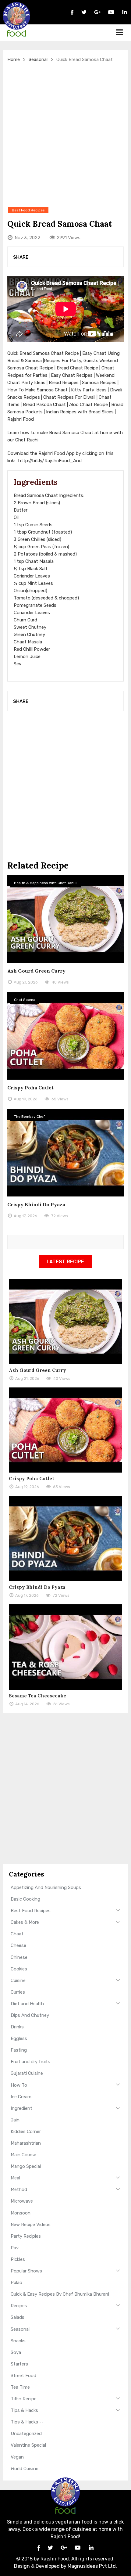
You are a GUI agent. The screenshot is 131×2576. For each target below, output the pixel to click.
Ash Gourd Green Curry (36, 971)
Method (19, 2189)
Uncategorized (26, 2434)
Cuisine (18, 1981)
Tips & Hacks (24, 2410)
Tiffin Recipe (24, 2399)
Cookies (19, 1969)
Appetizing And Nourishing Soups (46, 1887)
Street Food (23, 2376)
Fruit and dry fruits (30, 2062)
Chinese (19, 1957)
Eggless (19, 2038)
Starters (19, 2364)
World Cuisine (25, 2469)
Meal (15, 2178)
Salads (18, 2317)
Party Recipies (26, 2236)
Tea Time (20, 2387)
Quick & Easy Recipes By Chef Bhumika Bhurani (60, 2294)
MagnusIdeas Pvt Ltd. (92, 2566)
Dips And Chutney (30, 2015)
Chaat (17, 1934)
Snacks (18, 2341)
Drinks (17, 2027)
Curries (18, 1992)
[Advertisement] (65, 135)
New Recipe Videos (31, 2225)
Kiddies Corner (26, 2132)
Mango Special (26, 2166)
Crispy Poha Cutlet (30, 1088)
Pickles (18, 2259)
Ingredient (21, 2108)
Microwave (22, 2201)
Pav (15, 2248)
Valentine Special (28, 2445)
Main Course (23, 2155)
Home (14, 59)
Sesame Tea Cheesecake (37, 1696)
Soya (16, 2352)
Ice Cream (21, 2097)
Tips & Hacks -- (27, 2422)
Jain (15, 2120)
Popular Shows (26, 2271)
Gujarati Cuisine (27, 2073)
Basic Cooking (25, 1899)
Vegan (17, 2457)
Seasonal (38, 59)
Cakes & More (25, 1922)
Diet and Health (27, 2004)
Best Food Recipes (31, 1911)
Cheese (18, 1945)
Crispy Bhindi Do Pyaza (36, 1204)
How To (19, 2085)
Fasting (19, 2050)
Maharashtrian (26, 2143)
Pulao (16, 2283)
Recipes (19, 2306)
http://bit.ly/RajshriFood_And (50, 461)
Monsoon (21, 2213)
